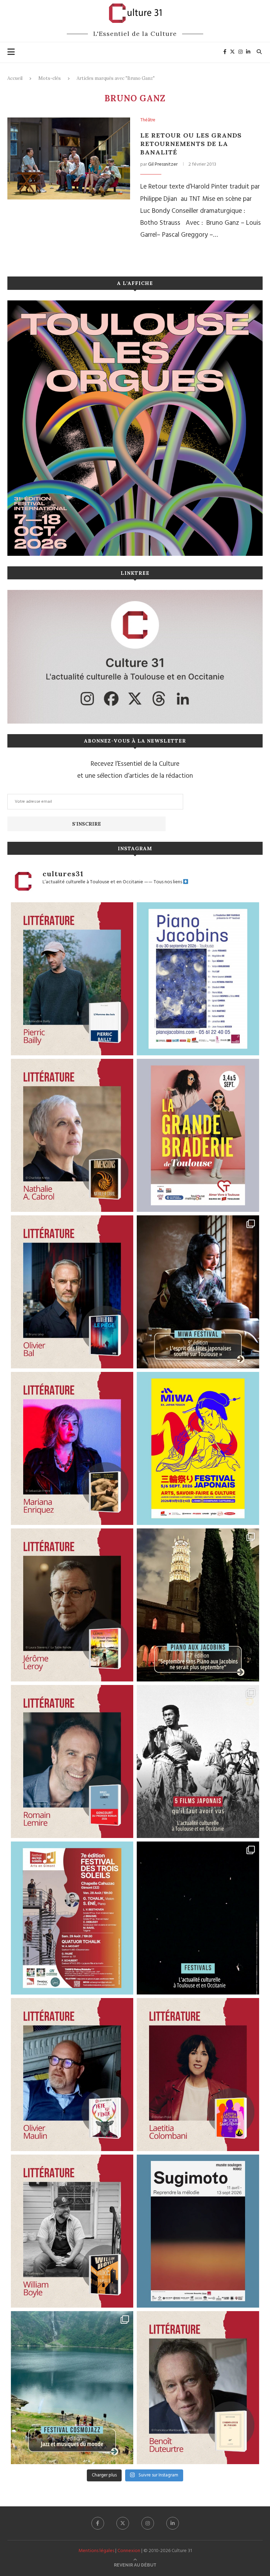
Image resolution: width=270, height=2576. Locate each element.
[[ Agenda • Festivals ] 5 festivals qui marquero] (198, 1918)
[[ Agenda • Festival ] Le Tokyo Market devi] (198, 1448)
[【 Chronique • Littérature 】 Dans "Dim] (72, 1135)
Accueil (15, 78)
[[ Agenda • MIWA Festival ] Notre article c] (198, 1292)
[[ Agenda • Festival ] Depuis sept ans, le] (72, 1918)
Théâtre (148, 120)
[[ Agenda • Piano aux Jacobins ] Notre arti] (198, 1605)
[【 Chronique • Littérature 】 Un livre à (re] (198, 2388)
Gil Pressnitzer (163, 164)
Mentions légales (96, 2551)
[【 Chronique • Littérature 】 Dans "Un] (198, 2075)
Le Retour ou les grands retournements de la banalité (191, 144)
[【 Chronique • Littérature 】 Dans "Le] (72, 1292)
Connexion (129, 2551)
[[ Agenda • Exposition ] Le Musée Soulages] (198, 2231)
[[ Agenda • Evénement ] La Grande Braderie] (198, 1135)
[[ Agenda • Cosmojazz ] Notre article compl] (72, 2388)
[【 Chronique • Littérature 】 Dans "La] (72, 1448)
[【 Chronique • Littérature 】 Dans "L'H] (72, 979)
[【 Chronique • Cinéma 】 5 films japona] (198, 1761)
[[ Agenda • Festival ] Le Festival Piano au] (198, 979)
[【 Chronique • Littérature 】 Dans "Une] (72, 2231)
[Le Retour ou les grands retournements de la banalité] (69, 158)
